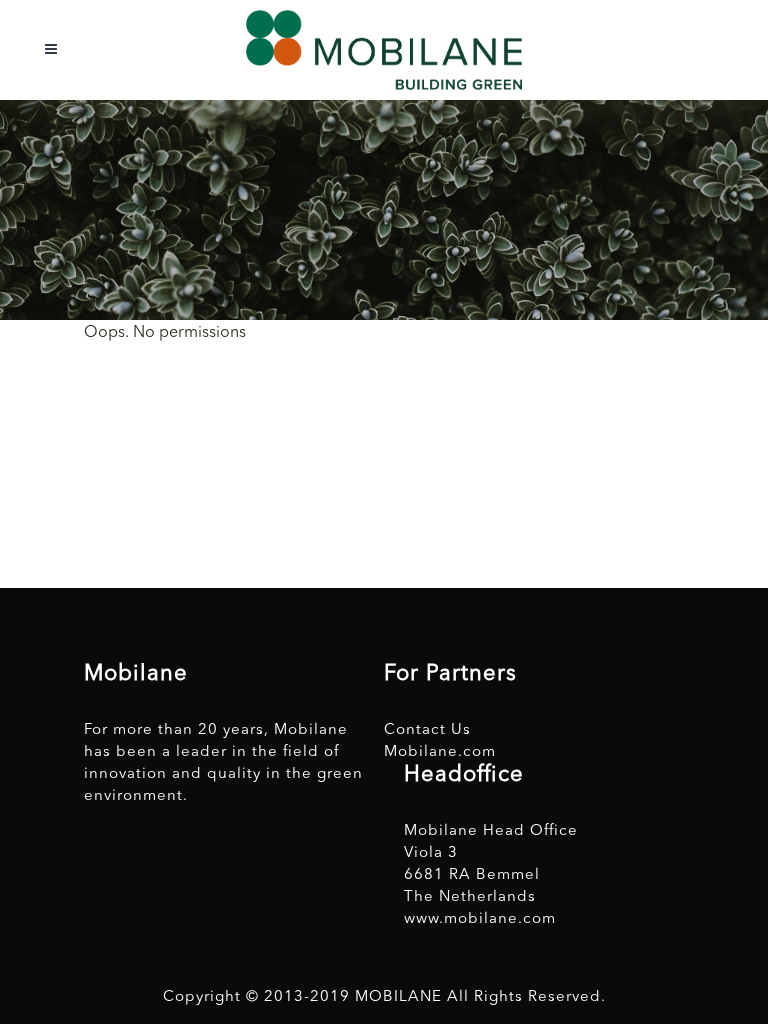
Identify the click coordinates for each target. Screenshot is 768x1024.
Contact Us (427, 730)
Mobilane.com (440, 752)
